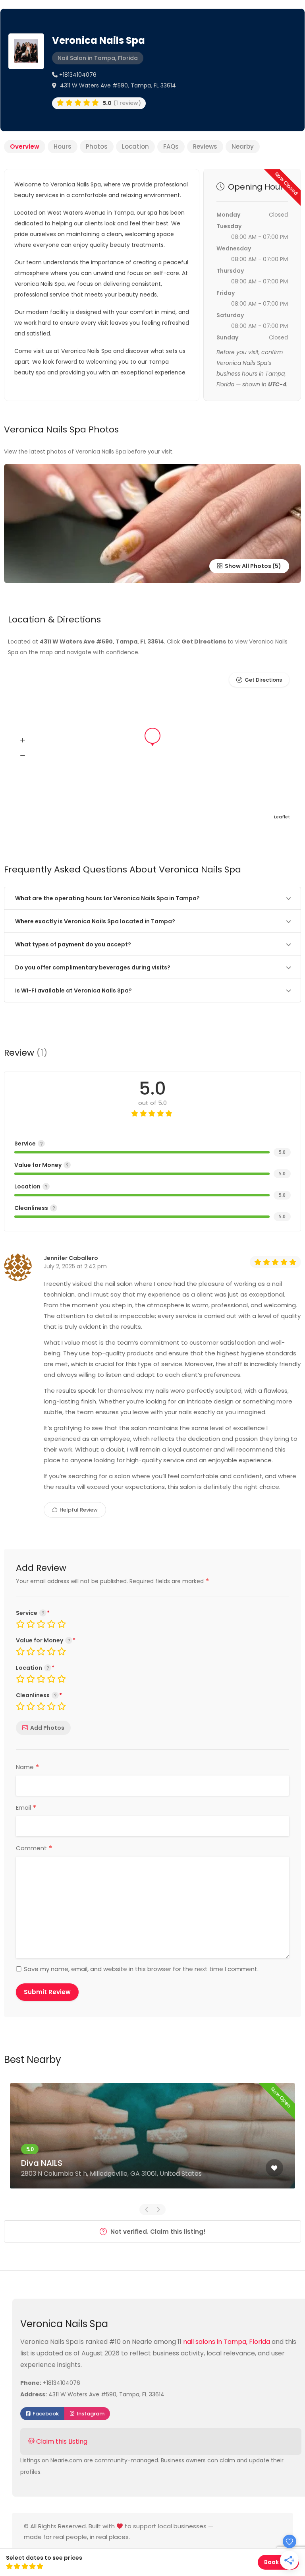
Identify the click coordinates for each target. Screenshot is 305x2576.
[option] (152, 2142)
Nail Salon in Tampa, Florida (98, 58)
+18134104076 (77, 75)
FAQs (171, 146)
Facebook (45, 2414)
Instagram (90, 2414)
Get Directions (263, 680)
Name (28, 1767)
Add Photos (47, 1728)
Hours (63, 146)
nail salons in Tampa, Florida (227, 2342)
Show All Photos (247, 566)
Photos (97, 146)
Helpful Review (78, 1510)
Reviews (205, 146)
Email (26, 1808)
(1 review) (122, 103)
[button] (23, 740)
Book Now (278, 2562)
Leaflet (282, 817)
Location (135, 146)
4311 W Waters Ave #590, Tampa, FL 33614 (117, 85)
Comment (34, 1848)
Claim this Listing (61, 2441)
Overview (25, 146)
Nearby (243, 146)
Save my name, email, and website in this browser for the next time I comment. (141, 1969)
